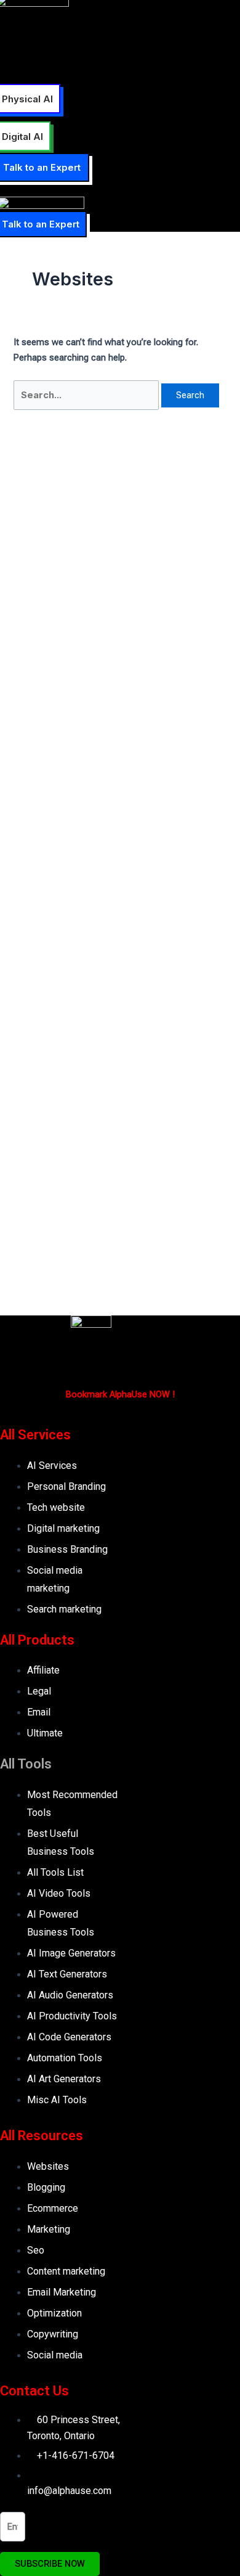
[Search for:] (87, 395)
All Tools (26, 1764)
